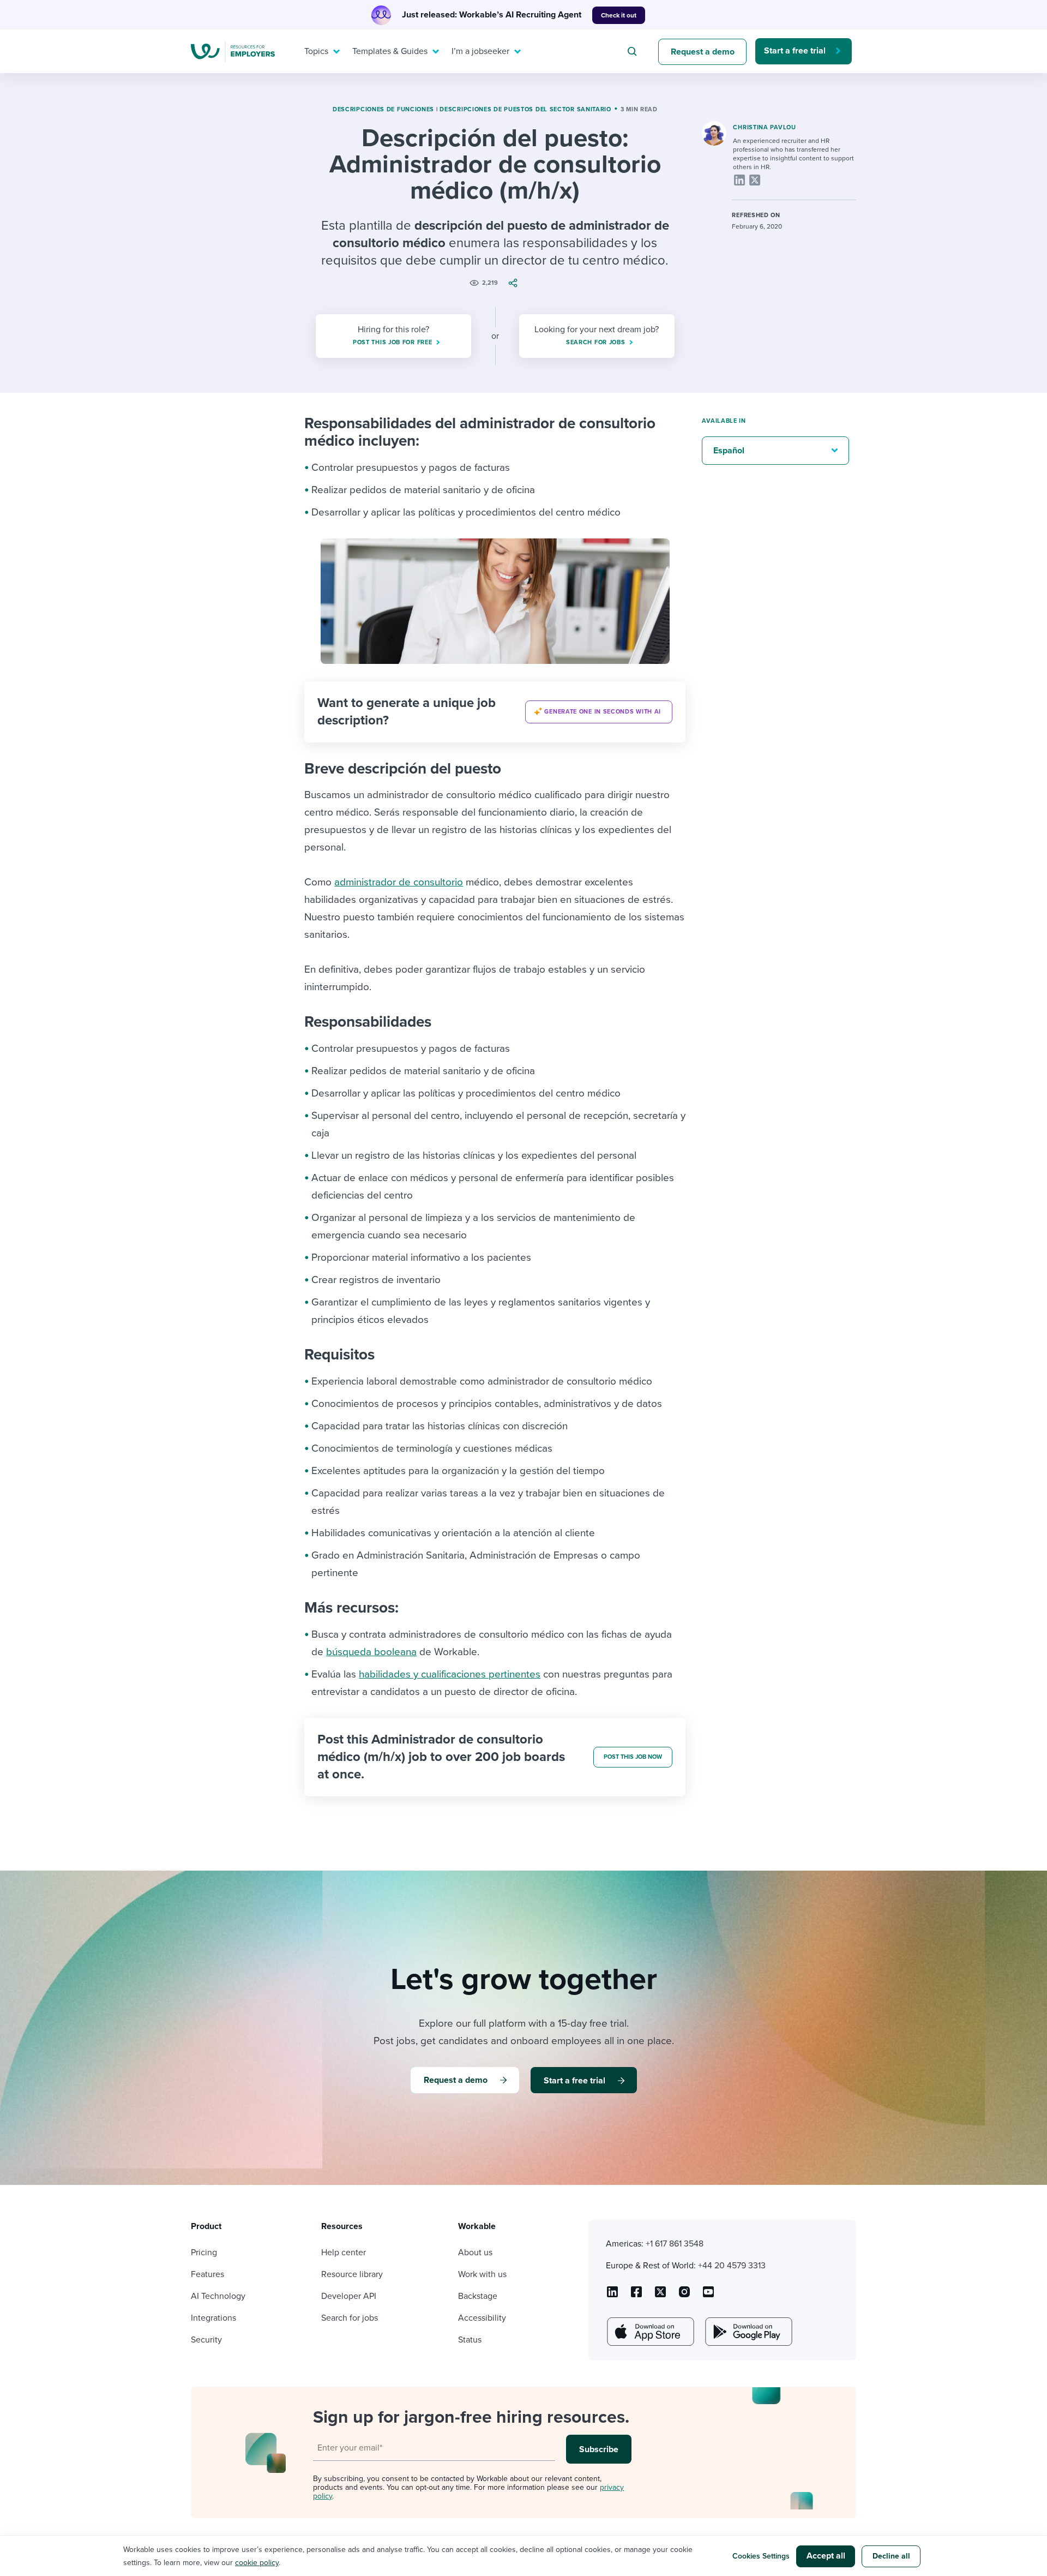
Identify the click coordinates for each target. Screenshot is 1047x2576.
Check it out (619, 15)
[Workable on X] (684, 2296)
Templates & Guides (390, 51)
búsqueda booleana (371, 1652)
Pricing (204, 2252)
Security (206, 2340)
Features (207, 2274)
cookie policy (257, 2563)
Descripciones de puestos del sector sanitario (525, 109)
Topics (316, 51)
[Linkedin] (739, 180)
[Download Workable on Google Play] (748, 2332)
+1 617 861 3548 (675, 2244)
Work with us (482, 2274)
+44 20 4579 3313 (732, 2266)
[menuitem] (320, 51)
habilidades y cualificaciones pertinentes (450, 1674)
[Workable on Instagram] (708, 2296)
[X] (755, 180)
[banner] (495, 712)
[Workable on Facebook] (636, 2296)
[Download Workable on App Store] (649, 2332)
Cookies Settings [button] (761, 2556)
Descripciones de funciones (383, 109)
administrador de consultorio (399, 882)
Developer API (349, 2296)
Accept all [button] (826, 2556)
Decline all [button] (891, 2556)
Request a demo (703, 52)
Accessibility (482, 2318)
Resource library (352, 2274)
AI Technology (218, 2296)
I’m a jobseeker (480, 51)
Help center (344, 2252)
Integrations (213, 2318)
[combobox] (634, 51)
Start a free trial (795, 51)
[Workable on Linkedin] (612, 2296)
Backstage (478, 2296)
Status (470, 2340)
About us (475, 2252)
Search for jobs (350, 2318)
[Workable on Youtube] (660, 2296)
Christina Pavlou (764, 127)
